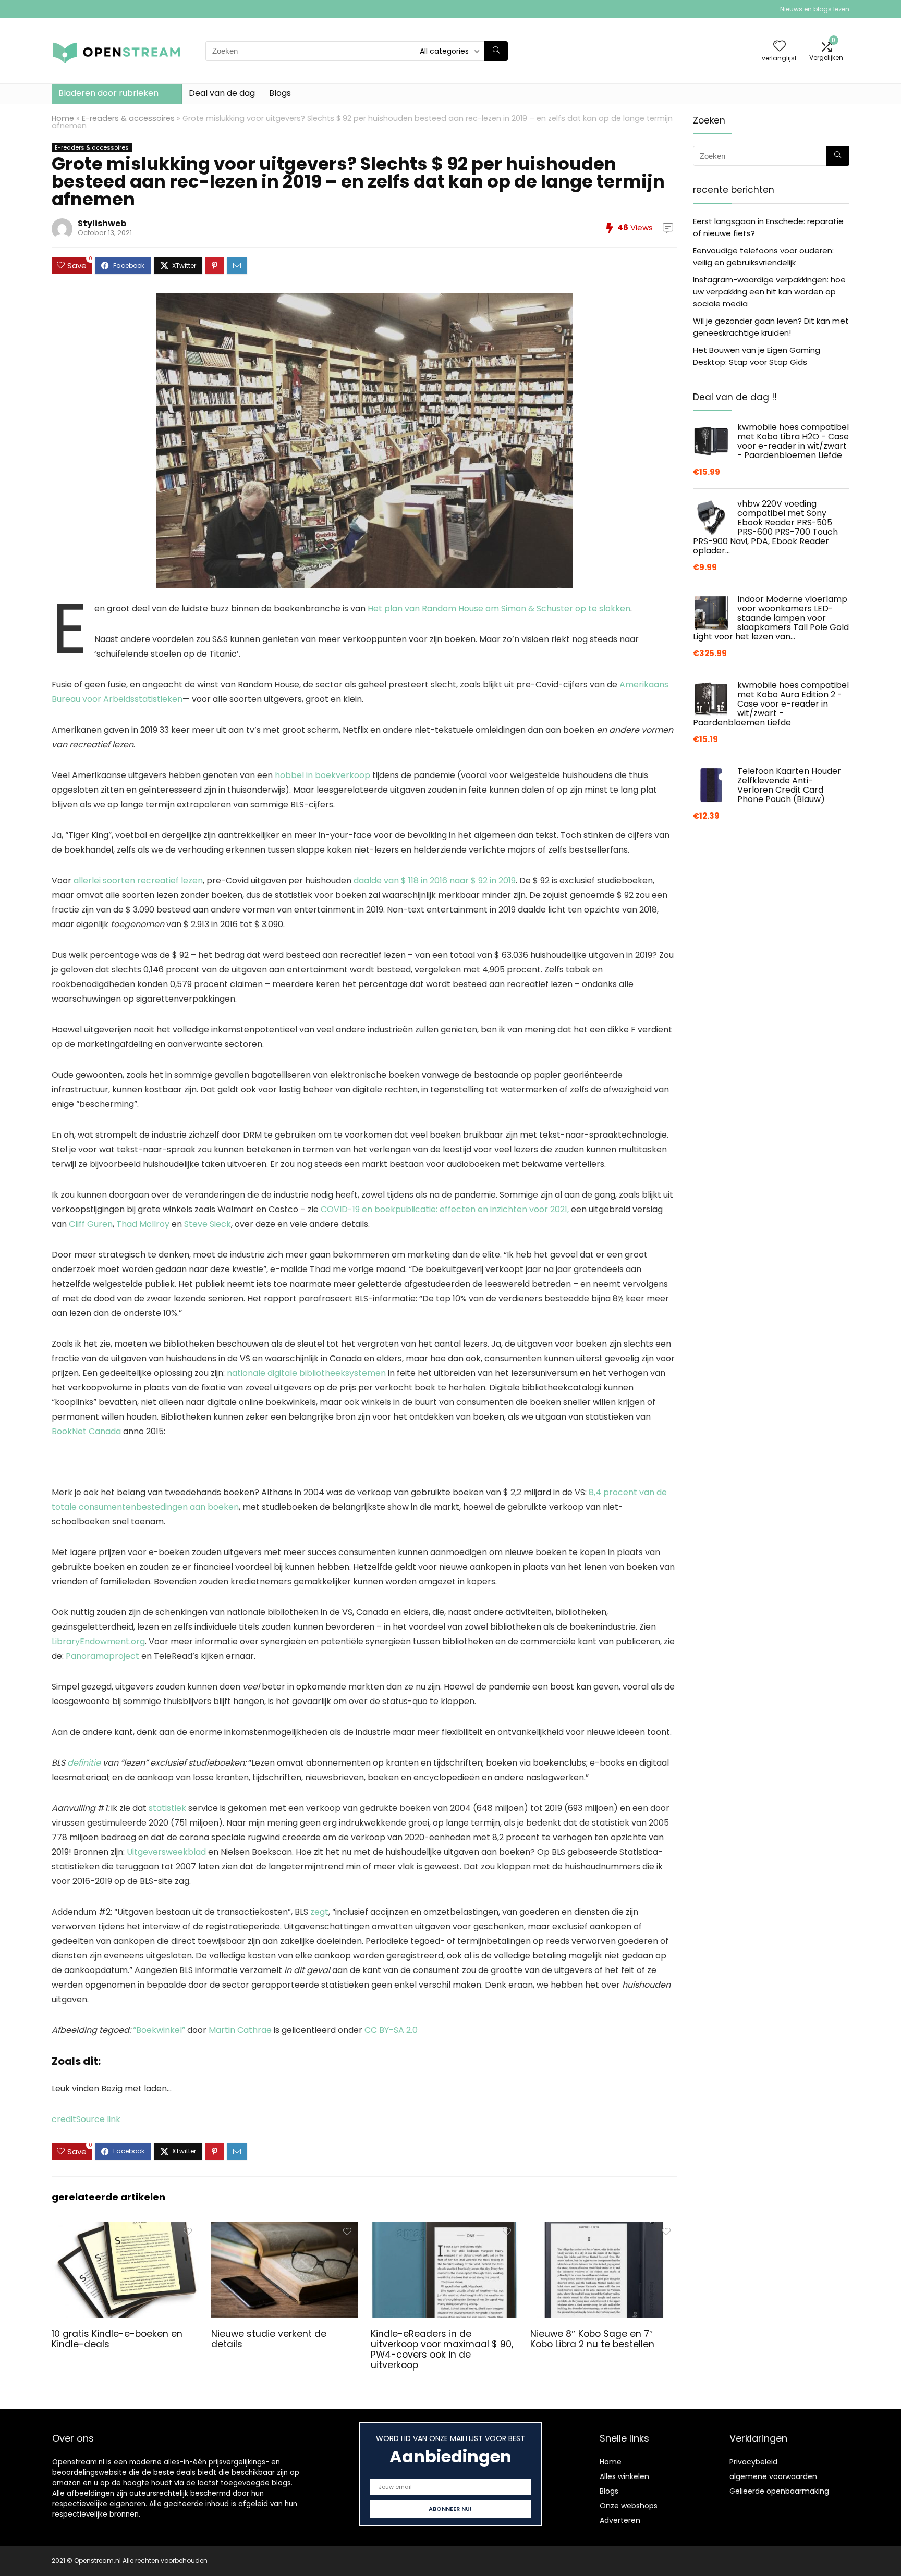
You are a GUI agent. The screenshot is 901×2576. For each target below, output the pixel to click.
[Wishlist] (780, 47)
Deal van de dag (222, 93)
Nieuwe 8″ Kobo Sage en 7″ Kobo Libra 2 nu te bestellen (592, 2339)
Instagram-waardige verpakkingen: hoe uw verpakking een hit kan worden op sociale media (769, 292)
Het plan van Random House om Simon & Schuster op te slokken (499, 608)
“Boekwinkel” (159, 2030)
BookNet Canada (86, 1431)
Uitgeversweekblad (166, 1852)
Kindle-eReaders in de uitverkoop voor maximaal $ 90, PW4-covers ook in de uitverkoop (442, 2349)
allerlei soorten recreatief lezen (138, 880)
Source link (98, 2119)
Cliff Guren (91, 1224)
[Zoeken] (496, 51)
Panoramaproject (102, 1656)
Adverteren (620, 2520)
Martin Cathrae (240, 2030)
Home (63, 118)
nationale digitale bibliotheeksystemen (306, 1373)
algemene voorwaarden (773, 2476)
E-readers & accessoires (128, 118)
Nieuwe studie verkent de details (269, 2339)
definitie (84, 1763)
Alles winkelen (624, 2476)
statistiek (167, 1808)
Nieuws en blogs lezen (815, 9)
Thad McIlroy (143, 1224)
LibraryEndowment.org (98, 1641)
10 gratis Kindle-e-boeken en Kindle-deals (117, 2339)
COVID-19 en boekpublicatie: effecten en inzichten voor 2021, (445, 1209)
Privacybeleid (753, 2462)
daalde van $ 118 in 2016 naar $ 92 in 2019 (435, 880)
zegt (319, 1912)
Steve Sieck (208, 1224)
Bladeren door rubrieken (108, 93)
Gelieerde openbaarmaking (779, 2491)
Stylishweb (102, 223)
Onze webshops (629, 2506)
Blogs (280, 93)
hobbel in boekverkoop (322, 775)
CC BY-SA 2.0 (391, 2030)
